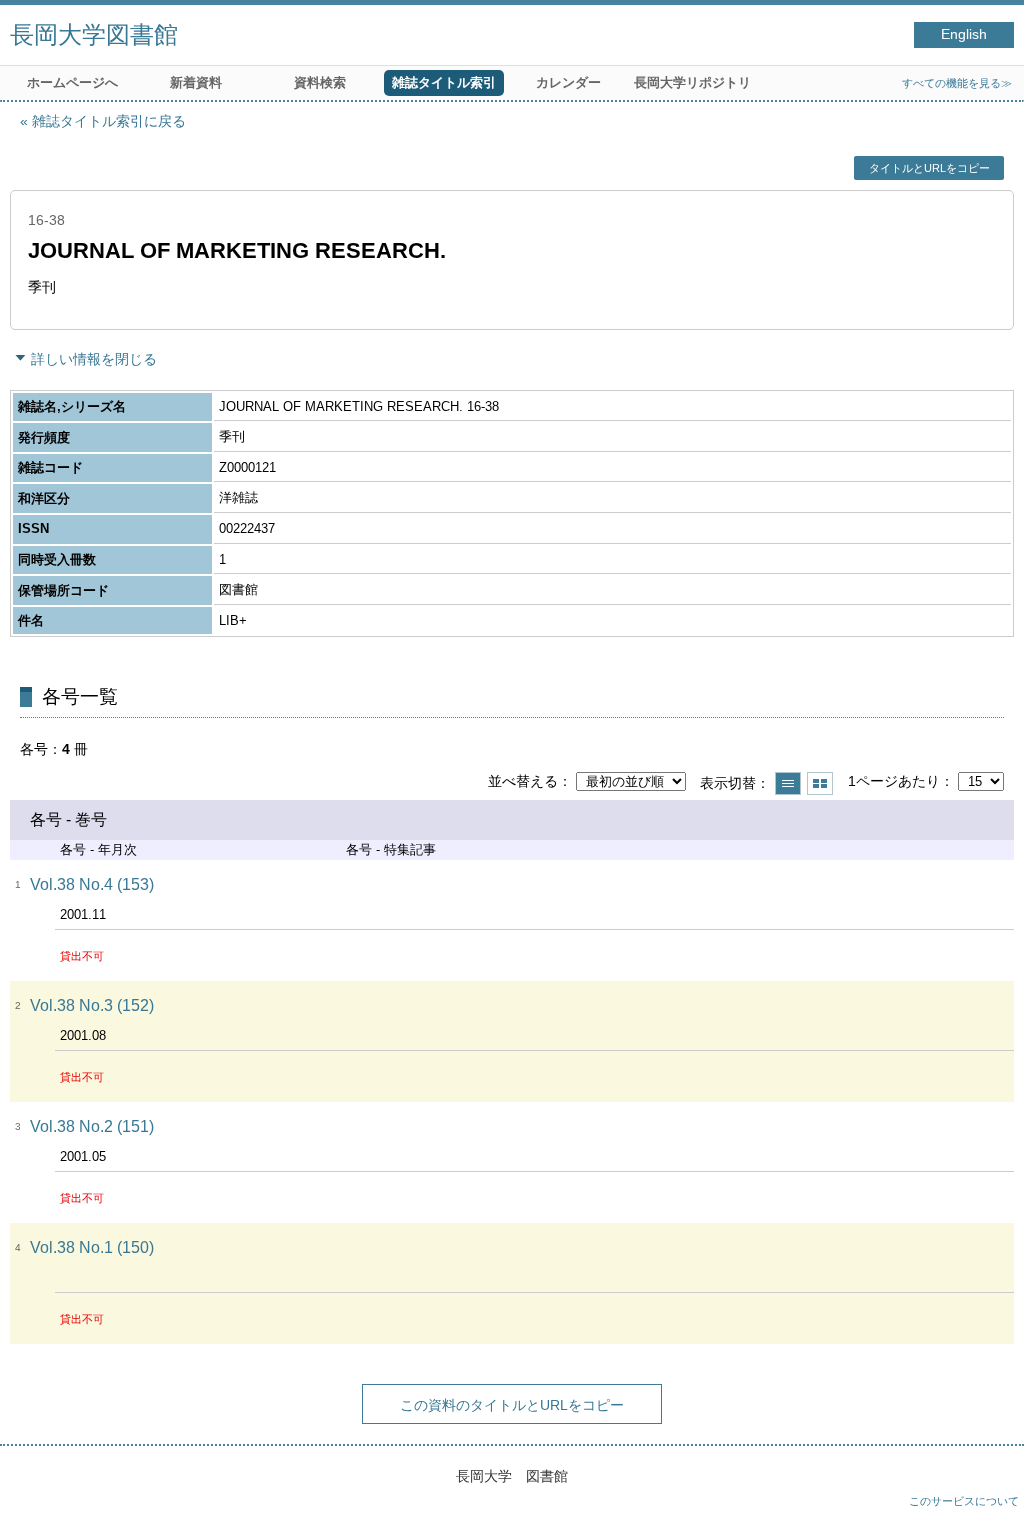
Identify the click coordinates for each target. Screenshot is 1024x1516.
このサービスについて (964, 1501)
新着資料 (196, 82)
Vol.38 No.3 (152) (92, 1005)
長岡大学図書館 (94, 34)
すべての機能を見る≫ (957, 83)
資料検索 (320, 82)
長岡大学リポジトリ (692, 82)
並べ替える (523, 781)
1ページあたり (894, 781)
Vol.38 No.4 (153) (92, 884)
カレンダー (568, 82)
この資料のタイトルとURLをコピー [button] (512, 1405)
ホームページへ (72, 82)
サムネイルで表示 (820, 783)
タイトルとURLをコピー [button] (929, 168)
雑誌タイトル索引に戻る (109, 121)
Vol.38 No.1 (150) (92, 1247)
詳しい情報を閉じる (94, 359)
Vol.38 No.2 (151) (92, 1126)
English (964, 34)
